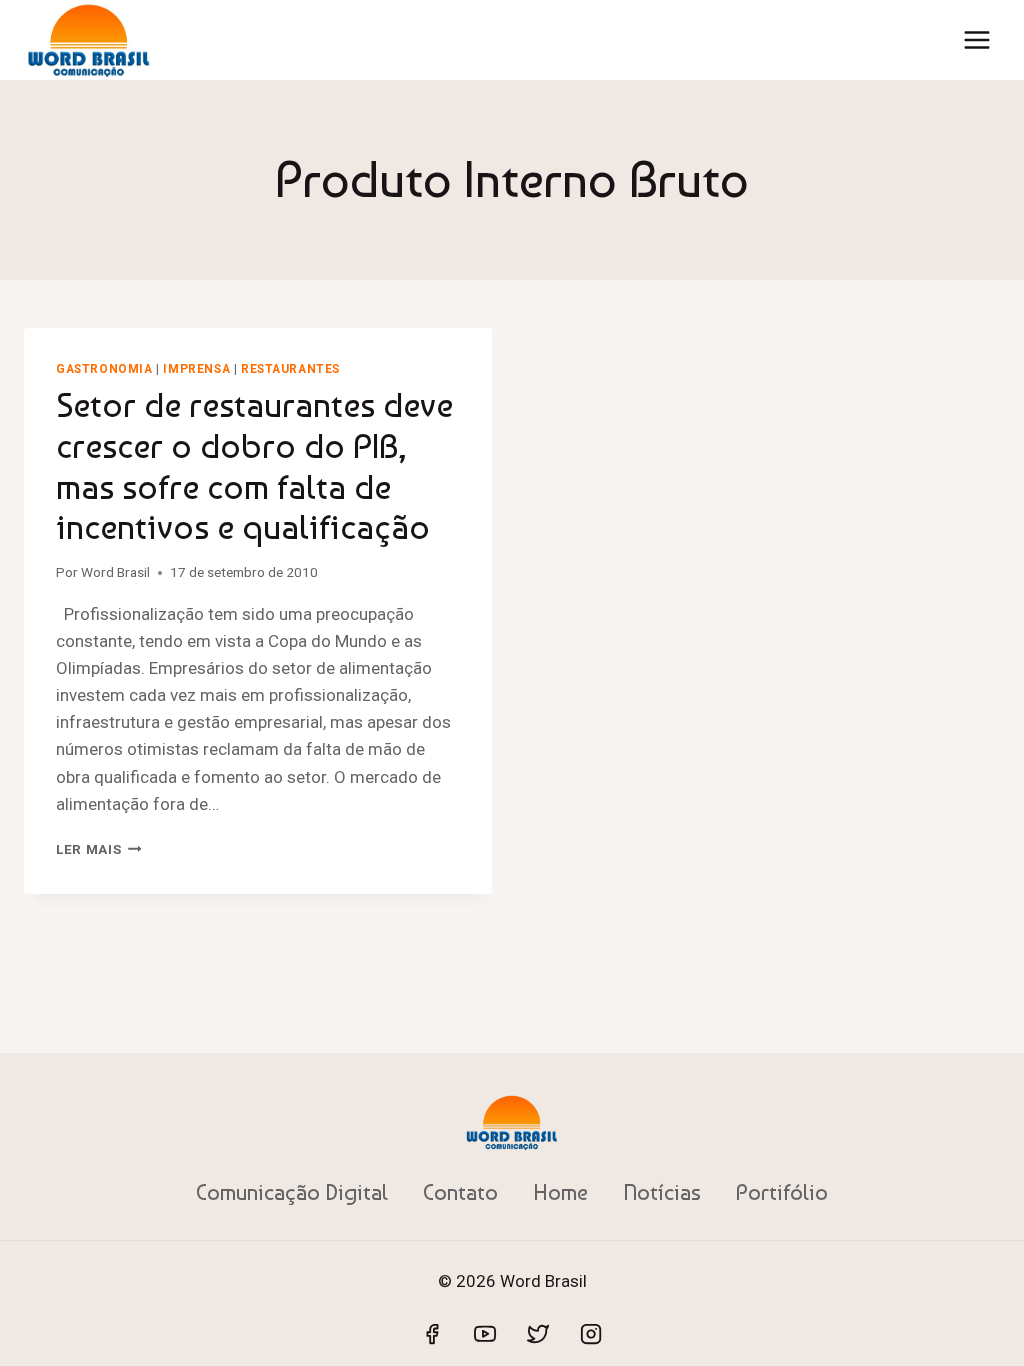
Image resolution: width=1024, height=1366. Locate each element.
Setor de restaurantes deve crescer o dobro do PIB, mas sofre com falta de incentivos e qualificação (254, 466)
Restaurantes (290, 369)
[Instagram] (591, 1334)
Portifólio (782, 1192)
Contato (460, 1192)
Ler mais (99, 849)
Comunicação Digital (292, 1192)
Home (560, 1192)
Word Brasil (115, 572)
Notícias (662, 1192)
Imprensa (196, 369)
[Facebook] (432, 1334)
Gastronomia (104, 369)
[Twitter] (538, 1334)
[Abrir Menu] (976, 39)
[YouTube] (485, 1334)
